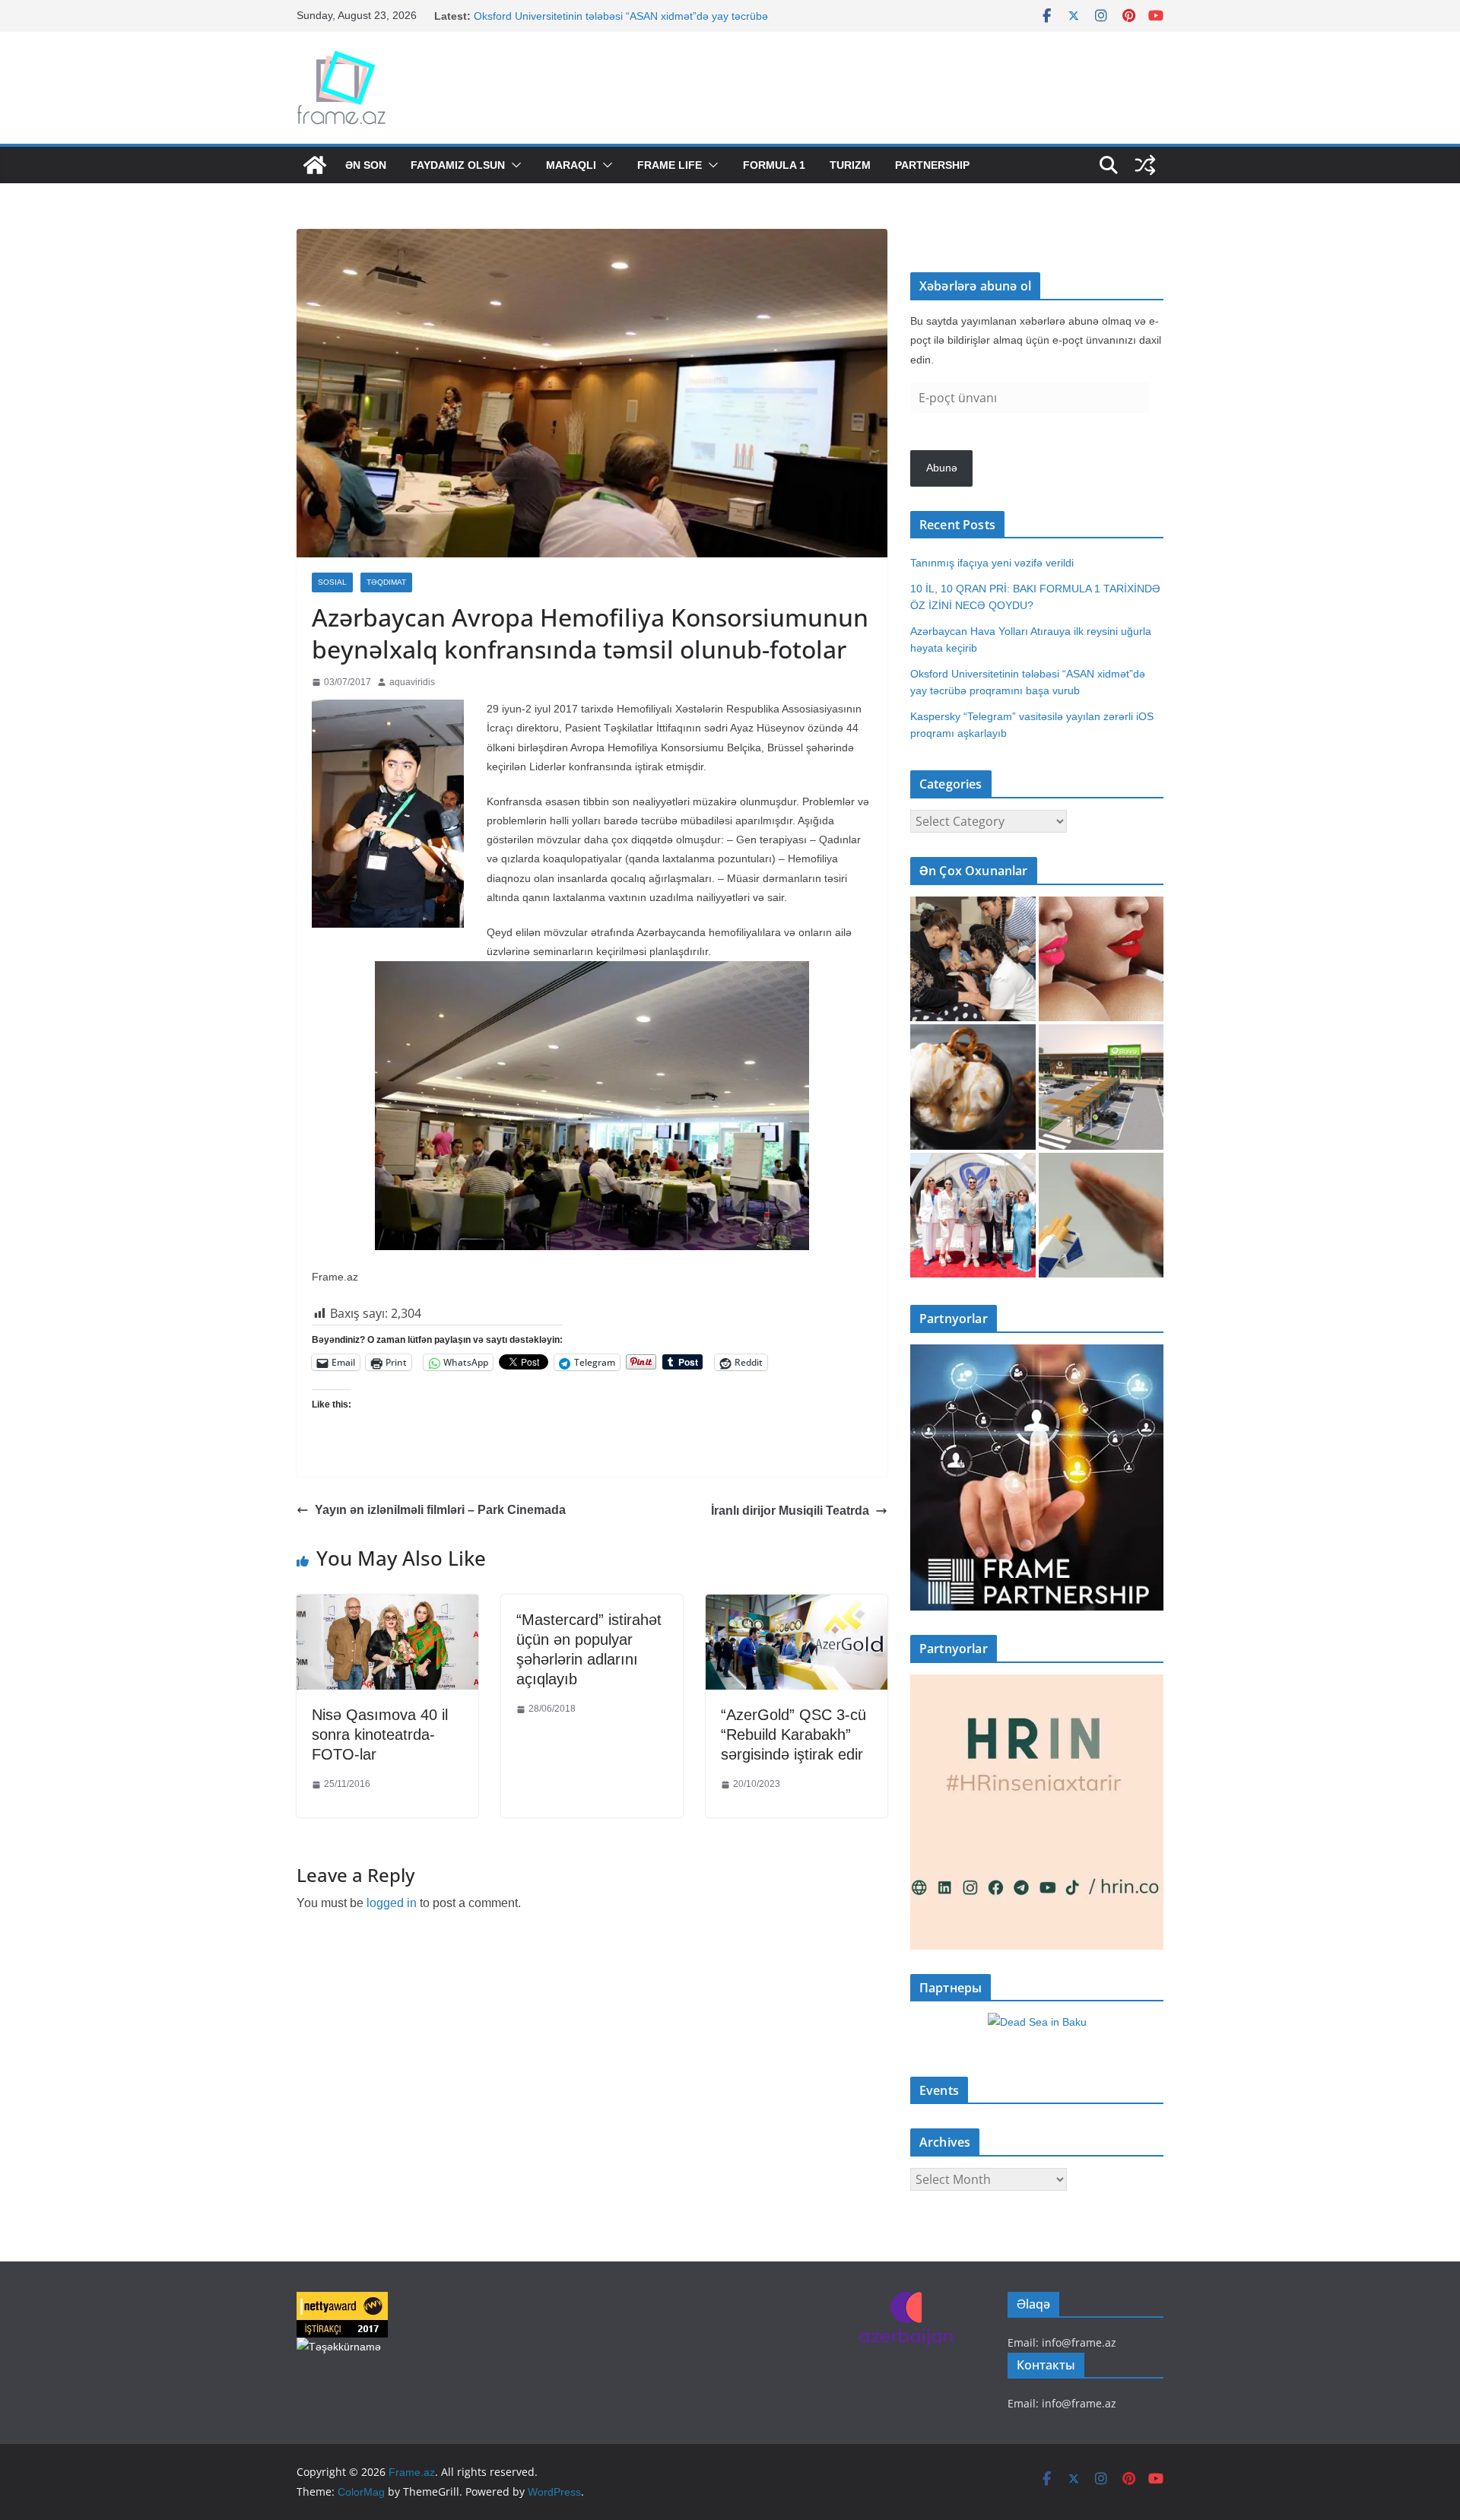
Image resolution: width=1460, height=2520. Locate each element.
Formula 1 (774, 165)
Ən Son (366, 165)
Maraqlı (571, 165)
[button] (513, 165)
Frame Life (670, 165)
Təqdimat (386, 582)
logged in (392, 1903)
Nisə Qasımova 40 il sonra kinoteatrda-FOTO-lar (380, 1734)
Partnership (932, 165)
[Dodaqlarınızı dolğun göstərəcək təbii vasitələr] (1101, 959)
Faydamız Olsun (458, 165)
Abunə (942, 468)
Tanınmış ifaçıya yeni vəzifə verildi (992, 563)
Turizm (850, 165)
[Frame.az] (315, 165)
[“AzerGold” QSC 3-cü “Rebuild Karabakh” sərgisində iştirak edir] (797, 1606)
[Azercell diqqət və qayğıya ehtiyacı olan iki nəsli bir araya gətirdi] (973, 959)
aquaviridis (412, 682)
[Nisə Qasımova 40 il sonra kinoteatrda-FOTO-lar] (387, 1606)
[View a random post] (1145, 165)
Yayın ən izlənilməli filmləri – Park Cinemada (440, 1510)
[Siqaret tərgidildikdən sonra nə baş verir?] (1101, 1216)
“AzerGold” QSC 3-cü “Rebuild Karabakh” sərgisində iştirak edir (793, 1734)
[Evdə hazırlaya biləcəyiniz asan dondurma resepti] (973, 1087)
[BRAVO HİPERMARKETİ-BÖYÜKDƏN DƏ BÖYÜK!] (1101, 1087)
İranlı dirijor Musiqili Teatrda (790, 1511)
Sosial (332, 582)
